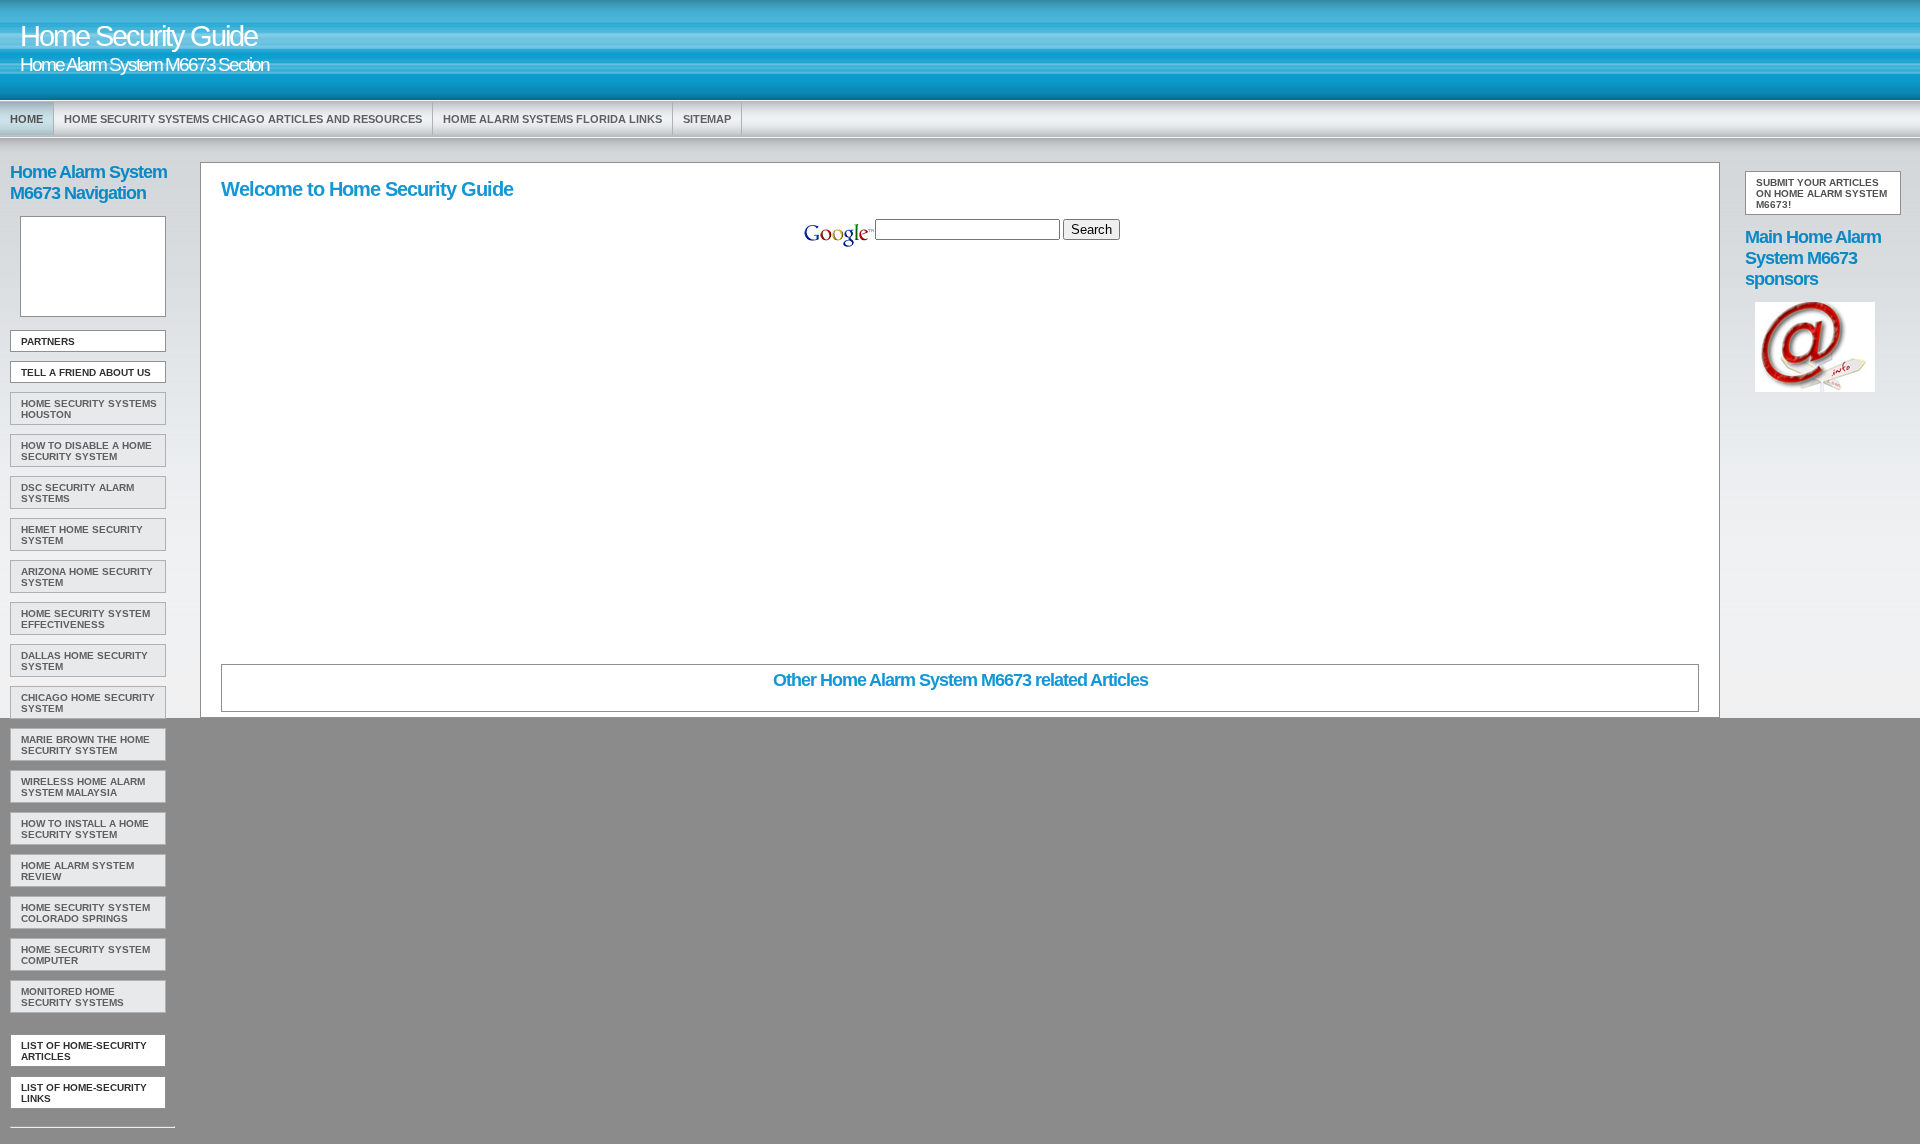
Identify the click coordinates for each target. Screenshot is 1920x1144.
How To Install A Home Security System (85, 829)
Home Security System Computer (85, 955)
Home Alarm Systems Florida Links (552, 119)
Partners (48, 341)
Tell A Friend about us (86, 372)
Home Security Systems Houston (89, 409)
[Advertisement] (91, 267)
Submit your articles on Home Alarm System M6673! (1821, 193)
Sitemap (707, 119)
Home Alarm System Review (77, 871)
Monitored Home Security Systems (72, 997)
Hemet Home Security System (82, 535)
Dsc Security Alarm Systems (77, 493)
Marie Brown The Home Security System (85, 745)
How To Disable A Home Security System (86, 451)
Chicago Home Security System (88, 703)
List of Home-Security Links (84, 1093)
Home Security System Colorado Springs (85, 913)
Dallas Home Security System (84, 661)
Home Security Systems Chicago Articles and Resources (243, 119)
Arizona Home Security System (87, 577)
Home (26, 119)
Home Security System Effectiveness (85, 619)
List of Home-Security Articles (84, 1051)
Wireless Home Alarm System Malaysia (83, 787)
